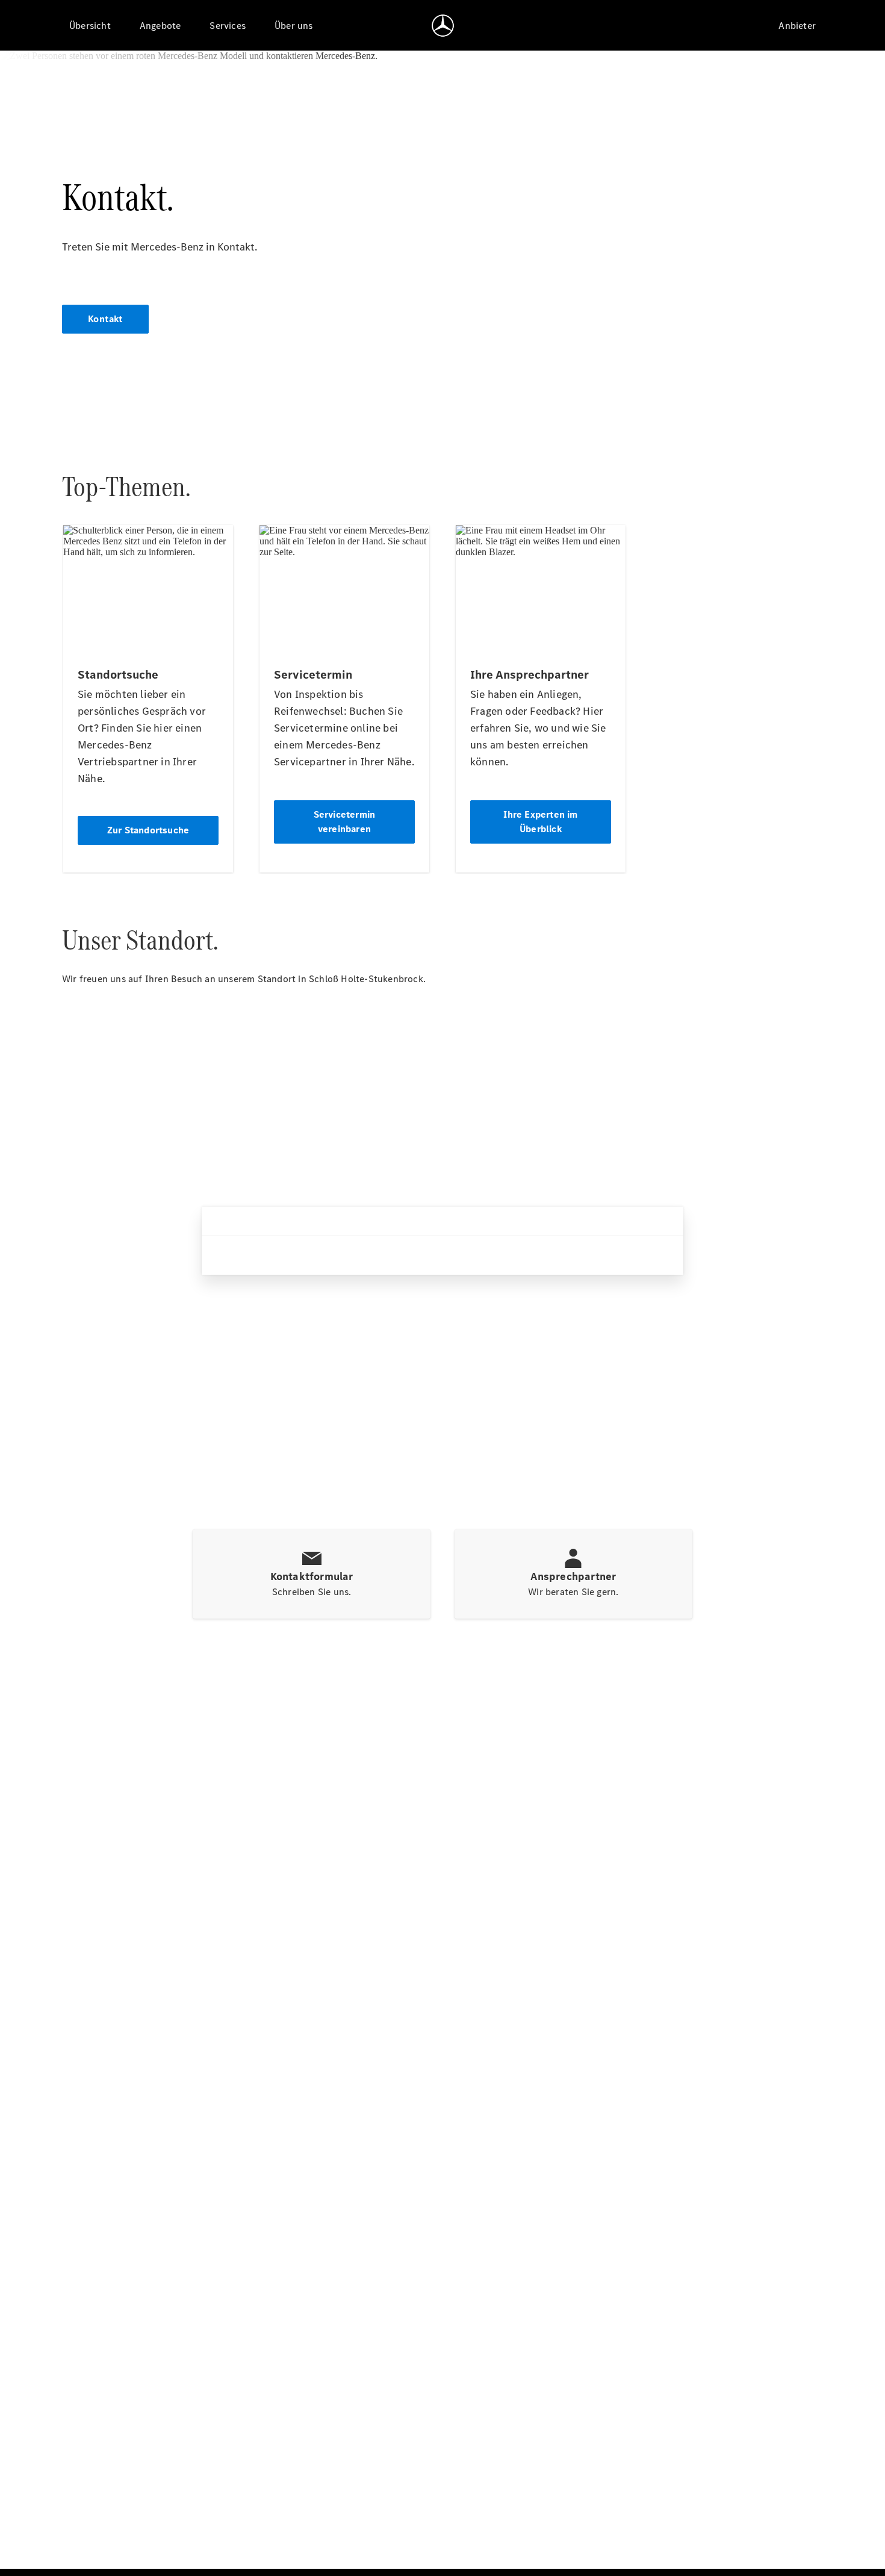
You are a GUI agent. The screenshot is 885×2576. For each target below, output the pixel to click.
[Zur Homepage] (443, 25)
